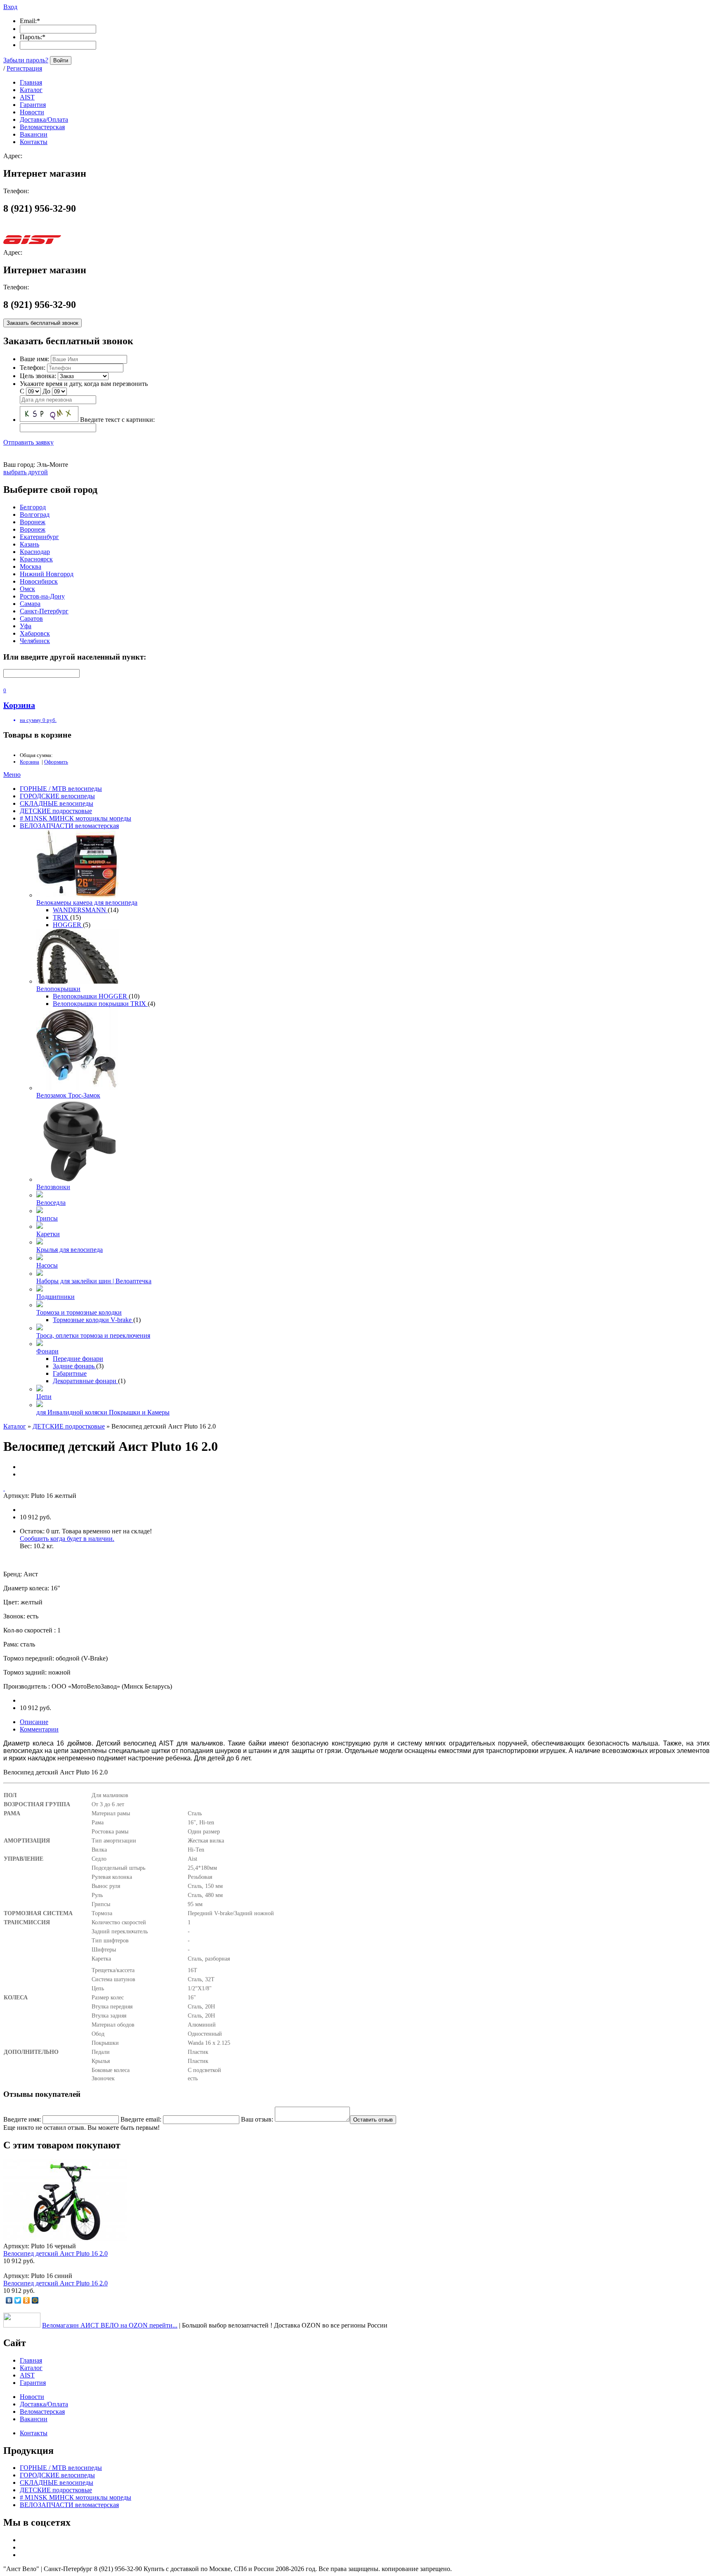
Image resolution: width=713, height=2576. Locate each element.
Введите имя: (22, 2119)
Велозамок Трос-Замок (68, 1095)
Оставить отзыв (373, 2120)
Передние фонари (78, 1359)
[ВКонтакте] (9, 2300)
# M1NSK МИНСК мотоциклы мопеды (76, 818)
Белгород (33, 507)
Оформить (56, 762)
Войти (61, 60)
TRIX (61, 917)
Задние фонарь (74, 1366)
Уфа (26, 626)
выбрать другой (26, 472)
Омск (27, 589)
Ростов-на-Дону (42, 596)
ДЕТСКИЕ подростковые (56, 811)
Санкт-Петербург (44, 611)
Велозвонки (53, 1187)
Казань (30, 544)
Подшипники (55, 1297)
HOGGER (68, 925)
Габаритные (70, 1373)
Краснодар (35, 552)
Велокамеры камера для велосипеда (87, 902)
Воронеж (33, 522)
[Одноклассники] (27, 2300)
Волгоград (35, 514)
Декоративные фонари (85, 1381)
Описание (34, 1722)
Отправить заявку (28, 442)
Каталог (15, 1426)
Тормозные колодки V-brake (93, 1320)
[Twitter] (18, 2300)
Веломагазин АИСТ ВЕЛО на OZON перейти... (110, 2325)
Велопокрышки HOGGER (91, 996)
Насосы (47, 1265)
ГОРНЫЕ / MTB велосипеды (61, 789)
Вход (10, 7)
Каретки (48, 1234)
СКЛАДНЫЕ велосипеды (57, 803)
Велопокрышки (58, 989)
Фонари (47, 1351)
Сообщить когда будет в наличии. (67, 1539)
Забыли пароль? (26, 60)
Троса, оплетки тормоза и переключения (93, 1335)
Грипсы (47, 1218)
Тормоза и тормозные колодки (79, 1312)
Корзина (30, 762)
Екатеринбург (39, 537)
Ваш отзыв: (257, 2119)
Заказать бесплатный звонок (42, 323)
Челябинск (35, 641)
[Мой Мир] (35, 2300)
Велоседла (51, 1203)
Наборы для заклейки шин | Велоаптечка (94, 1281)
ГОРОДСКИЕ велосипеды (57, 796)
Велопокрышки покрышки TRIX (100, 1004)
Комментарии (39, 1729)
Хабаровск (35, 633)
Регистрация (24, 68)
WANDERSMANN (80, 910)
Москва (31, 567)
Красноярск (36, 559)
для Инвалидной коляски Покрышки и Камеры (103, 1412)
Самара (30, 604)
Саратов (31, 619)
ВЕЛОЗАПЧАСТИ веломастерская (69, 826)
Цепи (44, 1397)
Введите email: (141, 2119)
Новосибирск (39, 581)
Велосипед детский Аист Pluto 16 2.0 (55, 2253)
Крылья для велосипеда (70, 1250)
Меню (12, 775)
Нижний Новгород (47, 574)
